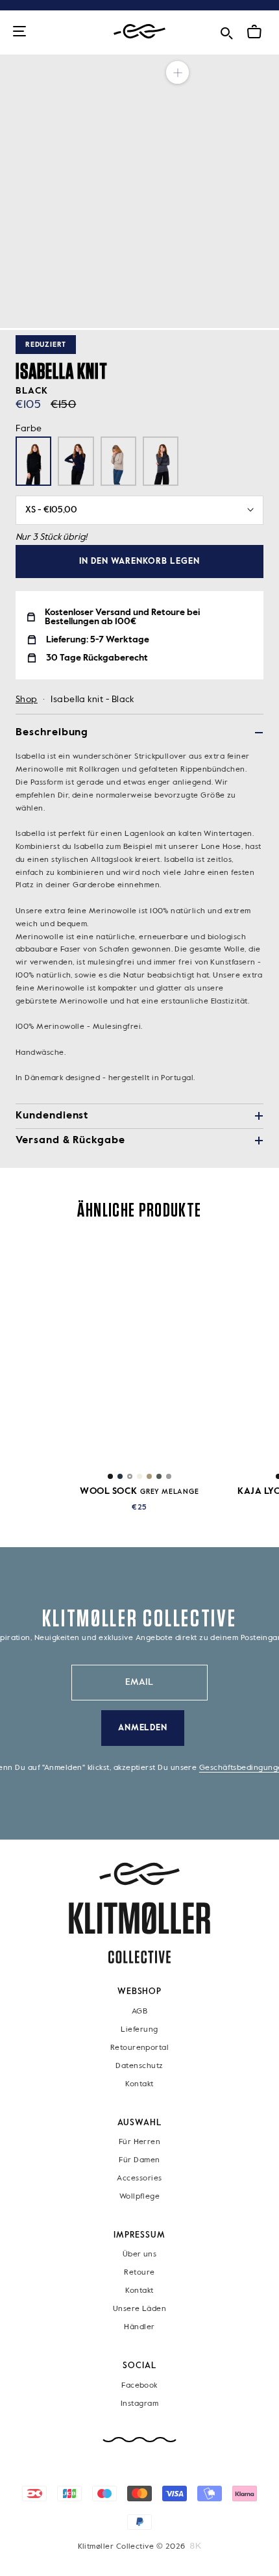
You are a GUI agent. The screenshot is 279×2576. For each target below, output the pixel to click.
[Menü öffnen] (19, 32)
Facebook (139, 2385)
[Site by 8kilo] (196, 2546)
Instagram (139, 2403)
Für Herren (140, 2142)
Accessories (139, 2178)
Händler (139, 2327)
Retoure (139, 2273)
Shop (27, 700)
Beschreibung (52, 733)
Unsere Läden (140, 2309)
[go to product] (140, 1353)
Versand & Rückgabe (70, 1141)
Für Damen (139, 2160)
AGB (139, 2011)
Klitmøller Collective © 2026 (132, 2547)
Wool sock (139, 1491)
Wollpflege (140, 2197)
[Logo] (139, 32)
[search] (226, 31)
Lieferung (139, 2029)
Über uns (140, 2254)
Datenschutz (139, 2065)
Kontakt (139, 2084)
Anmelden (143, 1728)
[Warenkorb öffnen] (254, 32)
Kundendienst (52, 1116)
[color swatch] (110, 1476)
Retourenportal (139, 2047)
